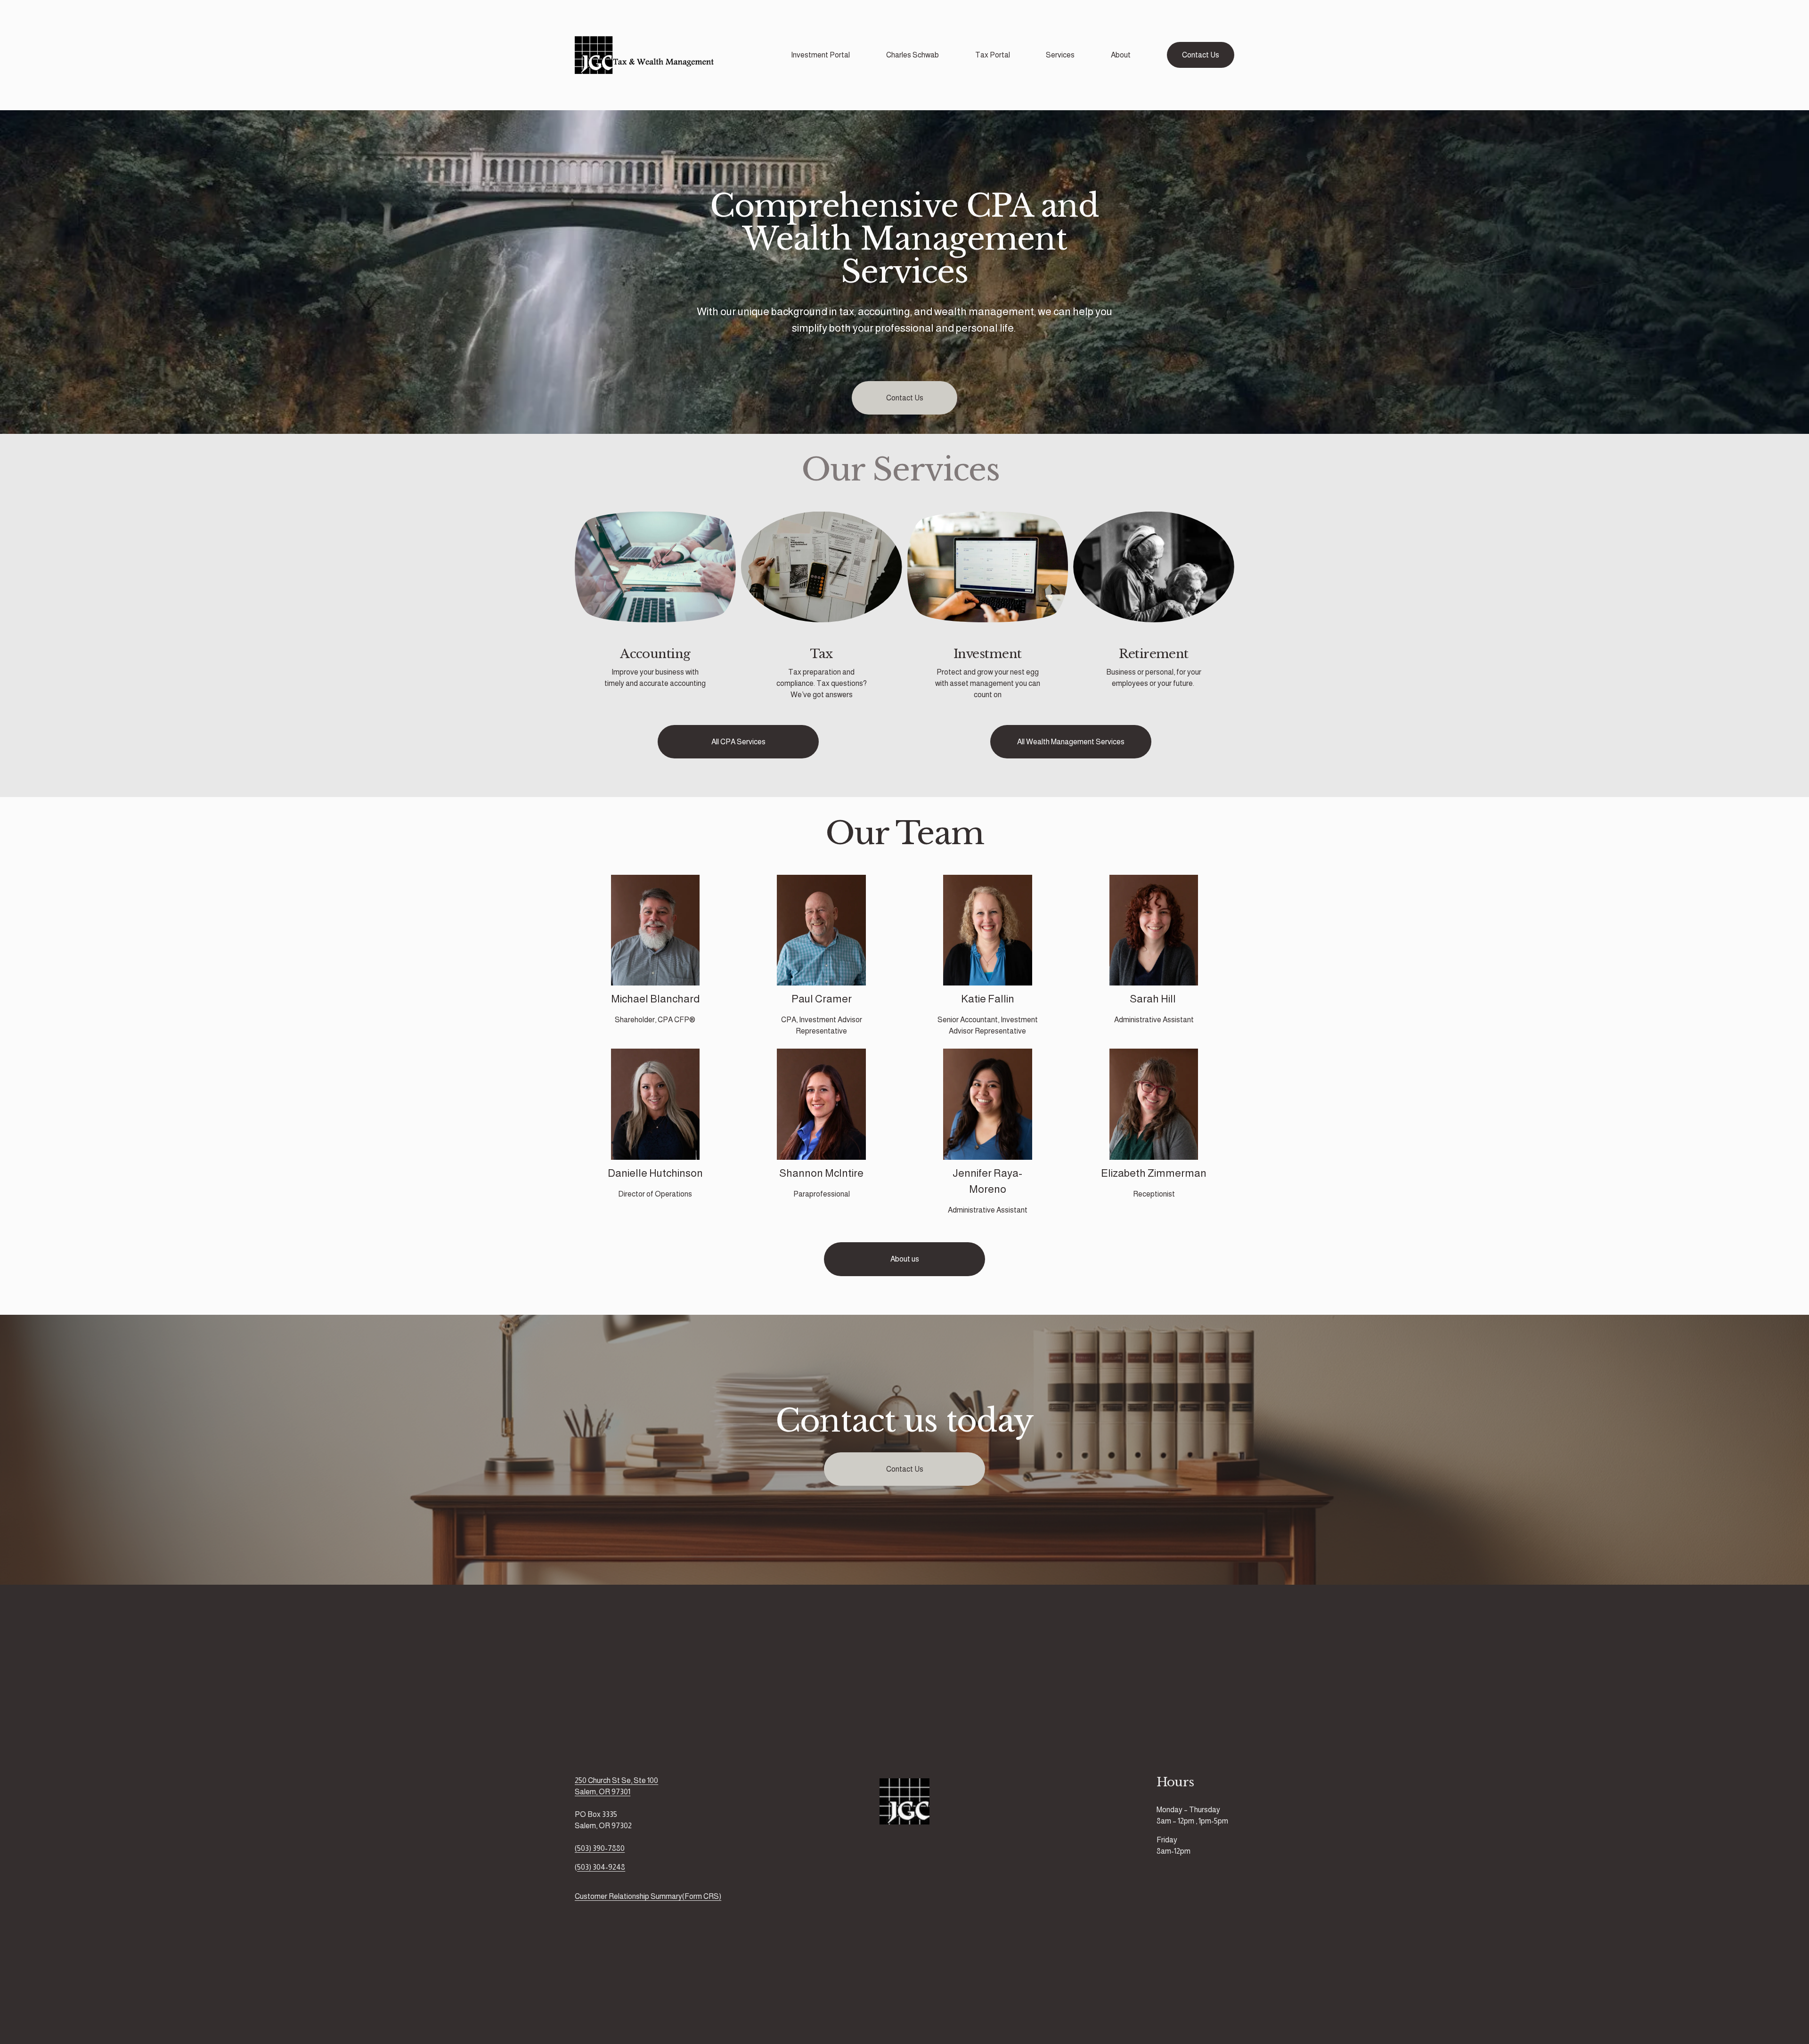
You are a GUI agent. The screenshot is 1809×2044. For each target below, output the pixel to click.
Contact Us (1201, 55)
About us (905, 1259)
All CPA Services (738, 742)
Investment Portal (820, 55)
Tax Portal (993, 55)
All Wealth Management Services (1071, 742)
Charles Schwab (913, 55)
